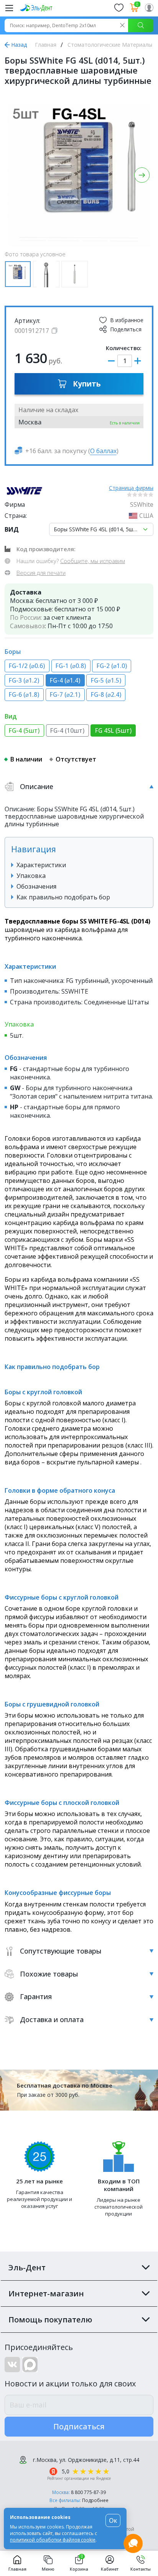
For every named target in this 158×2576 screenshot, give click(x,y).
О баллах (103, 451)
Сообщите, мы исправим (93, 561)
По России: (26, 617)
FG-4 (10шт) (67, 731)
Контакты (141, 2569)
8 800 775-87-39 (88, 2492)
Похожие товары (49, 1974)
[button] (142, 175)
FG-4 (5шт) (24, 731)
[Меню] (9, 8)
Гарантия (36, 1996)
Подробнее (95, 2500)
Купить (87, 384)
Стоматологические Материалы (110, 45)
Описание (37, 786)
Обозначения (36, 886)
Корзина (79, 2563)
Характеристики (41, 865)
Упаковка (31, 876)
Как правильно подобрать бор (63, 897)
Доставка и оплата (52, 2019)
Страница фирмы (131, 488)
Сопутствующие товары (61, 1951)
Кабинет (110, 2569)
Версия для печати (41, 573)
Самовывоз (27, 626)
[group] (79, 176)
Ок (113, 2520)
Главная (46, 45)
